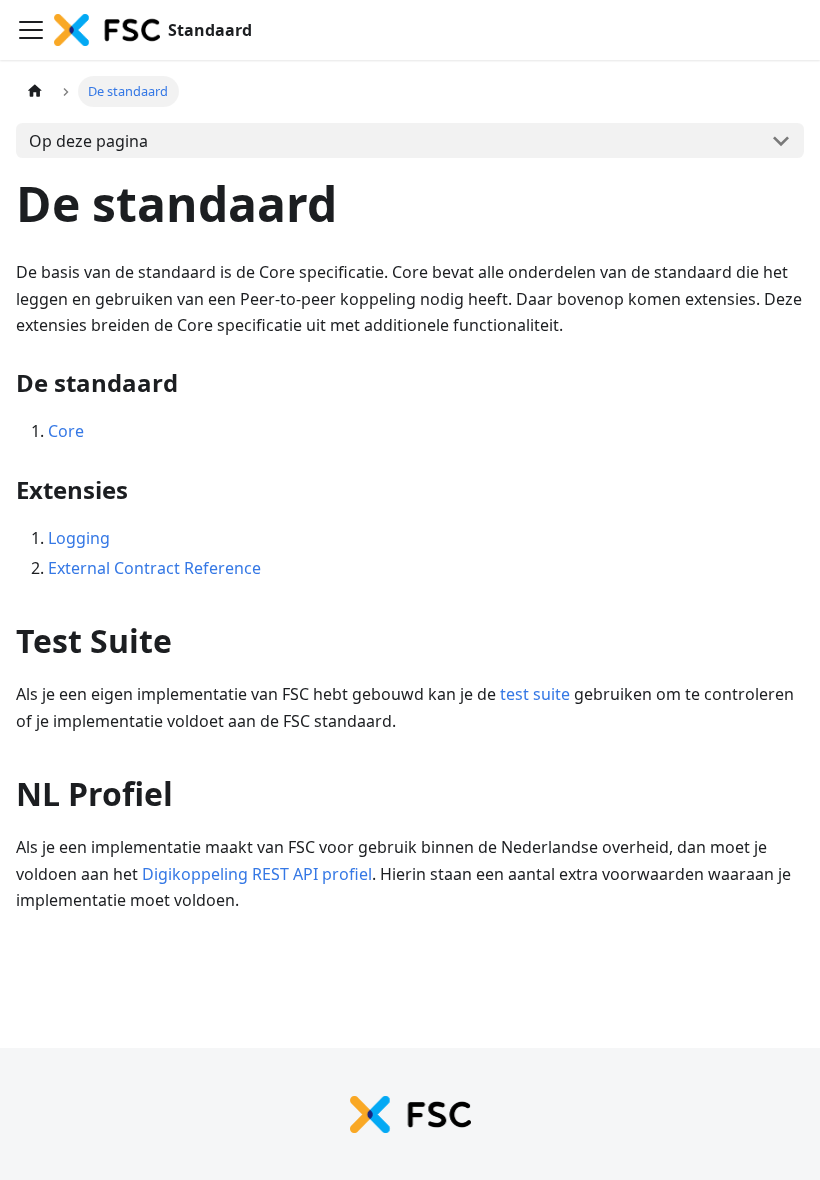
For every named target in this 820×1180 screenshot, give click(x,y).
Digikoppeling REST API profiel (257, 874)
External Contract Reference (154, 568)
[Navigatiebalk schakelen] (31, 30)
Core (66, 431)
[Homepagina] (35, 91)
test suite (535, 694)
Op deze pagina (88, 141)
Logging (79, 538)
